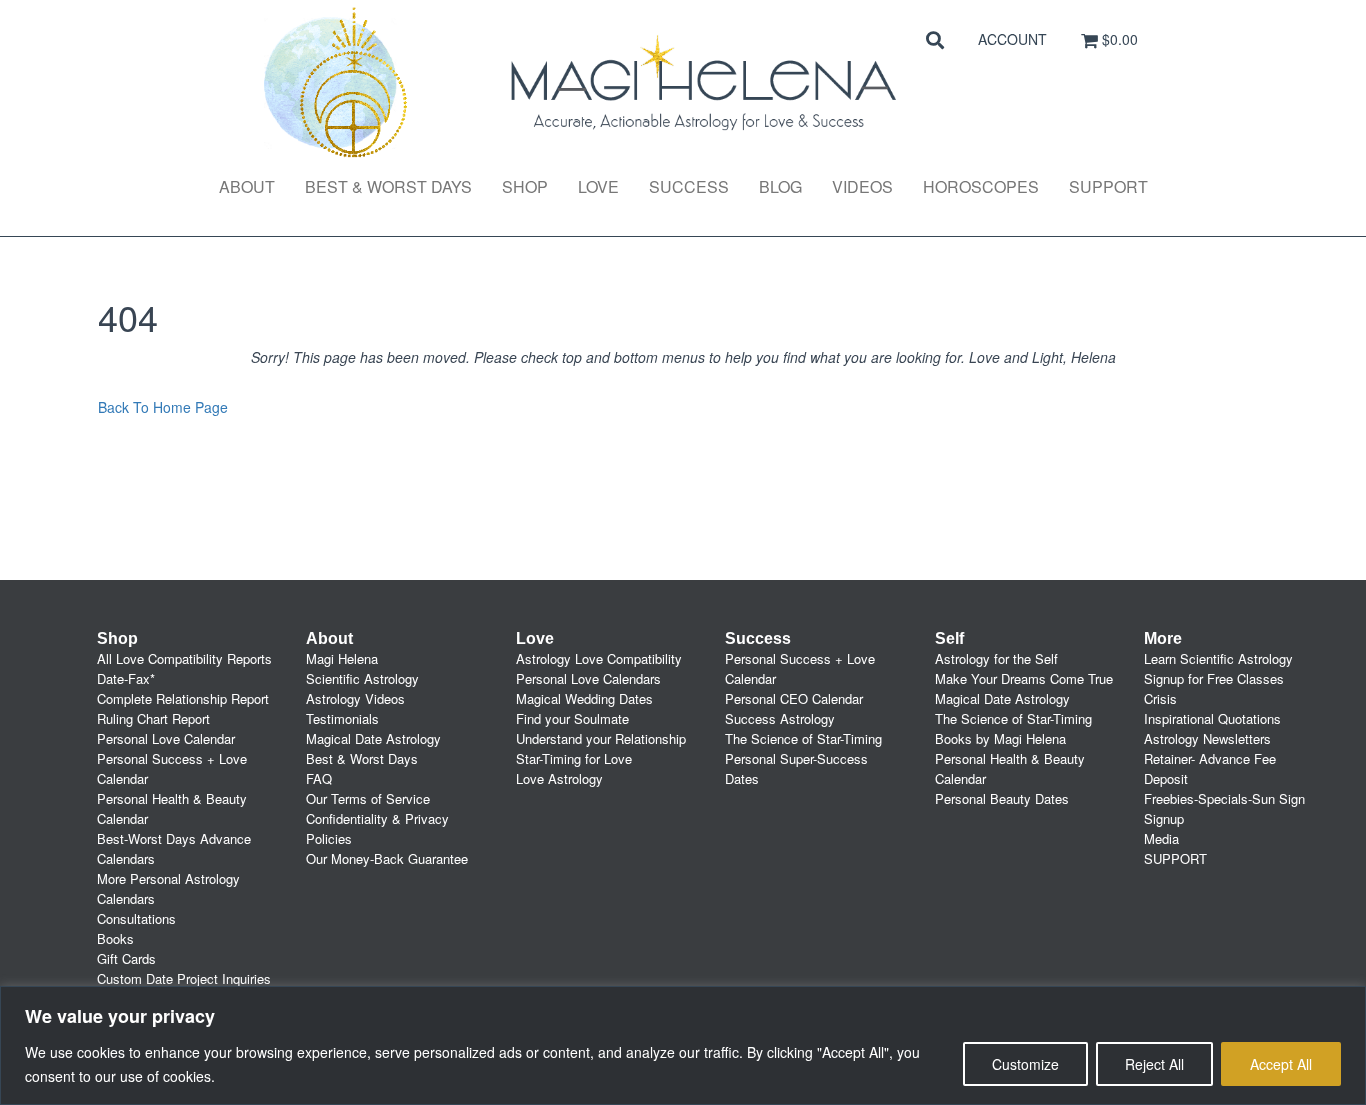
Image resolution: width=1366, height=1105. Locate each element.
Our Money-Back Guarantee (387, 858)
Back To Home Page (163, 407)
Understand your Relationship (601, 738)
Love (598, 186)
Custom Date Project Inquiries (184, 978)
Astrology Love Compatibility (599, 658)
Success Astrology (780, 718)
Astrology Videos (355, 698)
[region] (683, 1045)
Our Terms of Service (368, 798)
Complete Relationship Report (183, 698)
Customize (1025, 1064)
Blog (780, 186)
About (247, 186)
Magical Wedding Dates (584, 698)
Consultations (136, 918)
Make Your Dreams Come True (1024, 678)
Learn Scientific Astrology (1218, 658)
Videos (862, 186)
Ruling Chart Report (153, 718)
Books (115, 938)
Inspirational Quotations (1212, 718)
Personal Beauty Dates (1002, 798)
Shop (525, 186)
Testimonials (342, 718)
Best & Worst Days (388, 186)
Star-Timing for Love (574, 758)
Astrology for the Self (996, 658)
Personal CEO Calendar (794, 698)
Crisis (1160, 698)
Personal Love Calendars (588, 678)
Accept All (1281, 1064)
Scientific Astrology (362, 678)
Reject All (1154, 1064)
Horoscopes (981, 186)
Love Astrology (559, 778)
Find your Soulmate (572, 718)
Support (1108, 186)
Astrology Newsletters (1207, 738)
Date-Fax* (126, 678)
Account (1012, 39)
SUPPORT (1175, 858)
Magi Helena (342, 658)
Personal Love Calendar (166, 738)
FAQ (319, 778)
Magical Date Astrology (373, 738)
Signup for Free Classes (1214, 678)
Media (1161, 838)
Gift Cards (126, 958)
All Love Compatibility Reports (184, 658)
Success (689, 186)
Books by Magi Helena (1000, 738)
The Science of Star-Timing (803, 738)
